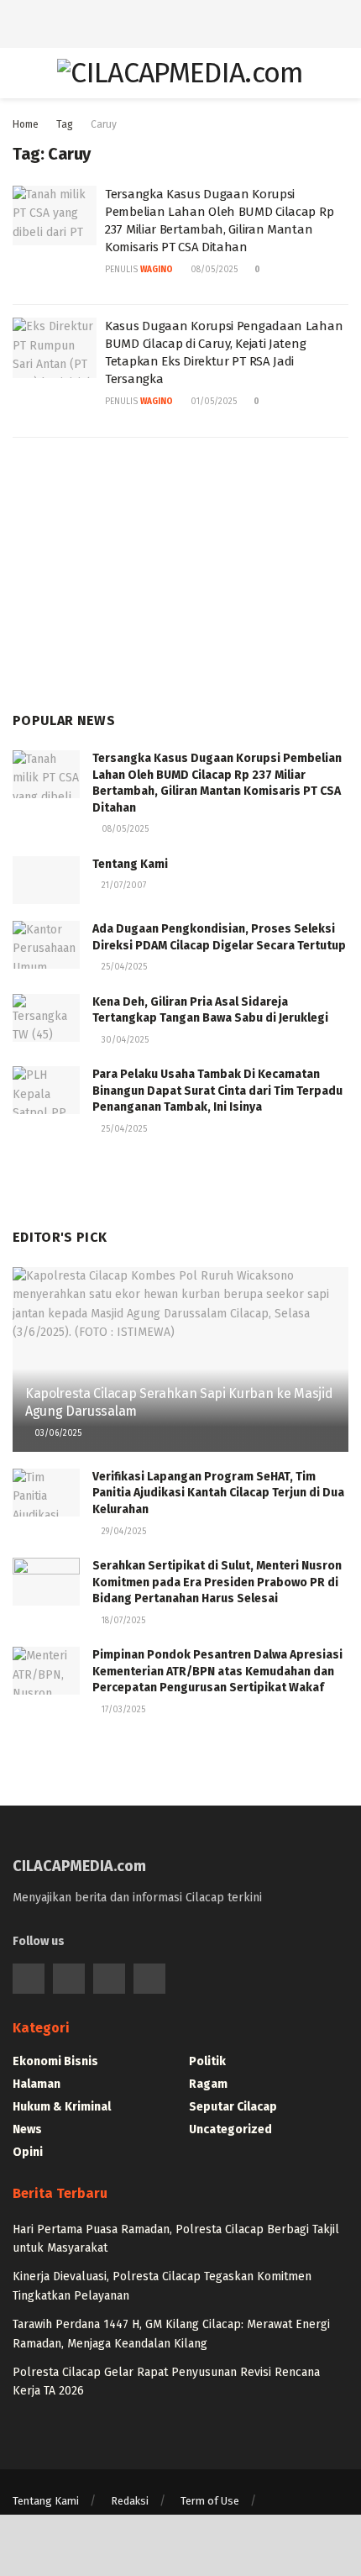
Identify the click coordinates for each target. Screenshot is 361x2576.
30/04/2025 (124, 1040)
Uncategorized (230, 2129)
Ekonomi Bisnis (55, 2061)
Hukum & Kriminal (62, 2107)
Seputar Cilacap (233, 2107)
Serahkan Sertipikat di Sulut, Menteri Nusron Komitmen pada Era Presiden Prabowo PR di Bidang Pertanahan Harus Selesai (217, 1582)
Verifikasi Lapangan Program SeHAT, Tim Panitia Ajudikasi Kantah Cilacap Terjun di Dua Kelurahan (218, 1493)
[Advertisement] (180, 21)
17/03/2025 (122, 1710)
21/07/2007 (123, 886)
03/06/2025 (57, 1433)
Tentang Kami (130, 864)
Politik (207, 2061)
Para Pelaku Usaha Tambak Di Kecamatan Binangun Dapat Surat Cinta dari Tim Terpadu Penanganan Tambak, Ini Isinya (217, 1091)
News (27, 2129)
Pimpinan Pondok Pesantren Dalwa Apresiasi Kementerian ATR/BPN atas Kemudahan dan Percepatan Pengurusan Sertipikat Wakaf (217, 1671)
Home (26, 124)
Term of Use (210, 2501)
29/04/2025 (123, 1532)
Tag (65, 124)
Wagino (157, 270)
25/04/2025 (123, 967)
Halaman (37, 2084)
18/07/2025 (122, 1621)
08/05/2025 (213, 270)
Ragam (208, 2084)
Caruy (104, 124)
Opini (28, 2152)
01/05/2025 (212, 402)
